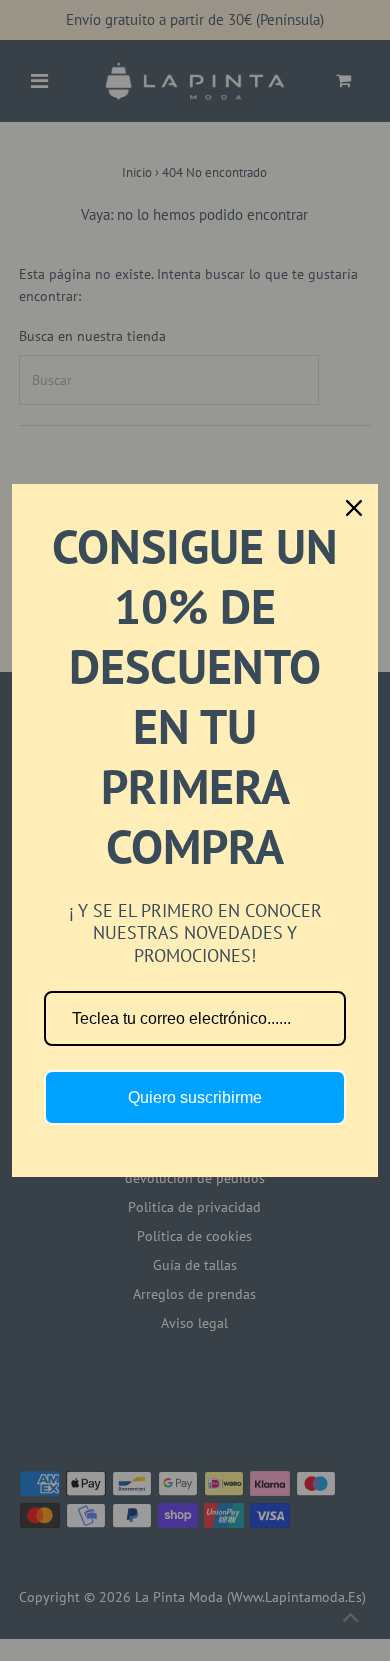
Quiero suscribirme (195, 1097)
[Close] (354, 508)
